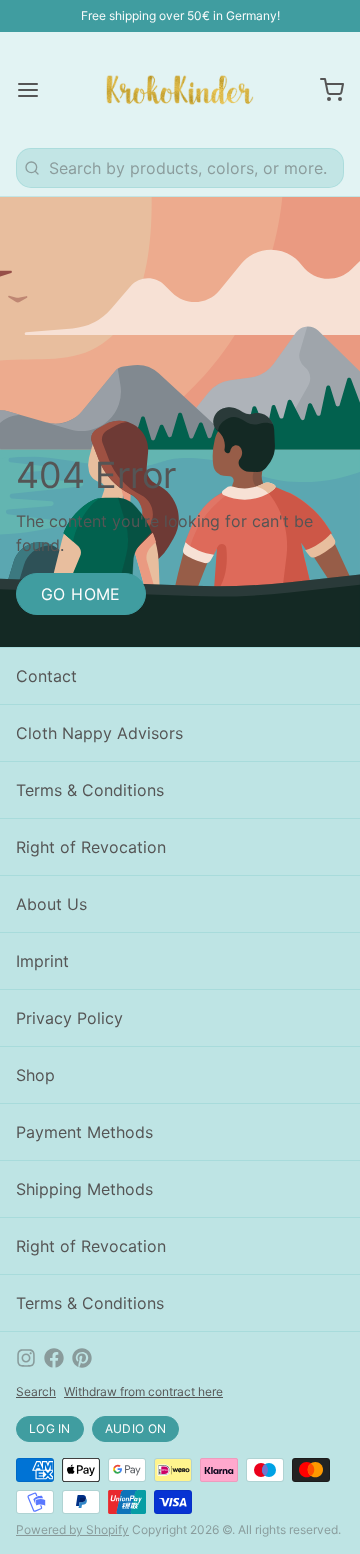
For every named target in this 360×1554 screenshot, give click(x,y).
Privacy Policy (69, 1018)
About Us (51, 904)
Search (36, 1391)
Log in (50, 1428)
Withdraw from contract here (143, 1391)
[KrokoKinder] (180, 90)
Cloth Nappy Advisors (99, 733)
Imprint (42, 961)
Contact (46, 676)
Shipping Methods (84, 1189)
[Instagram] (26, 1358)
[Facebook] (54, 1358)
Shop (35, 1075)
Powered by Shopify (72, 1529)
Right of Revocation (91, 847)
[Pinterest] (82, 1358)
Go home (81, 594)
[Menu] (36, 90)
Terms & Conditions (90, 790)
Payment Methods (84, 1132)
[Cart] (324, 90)
